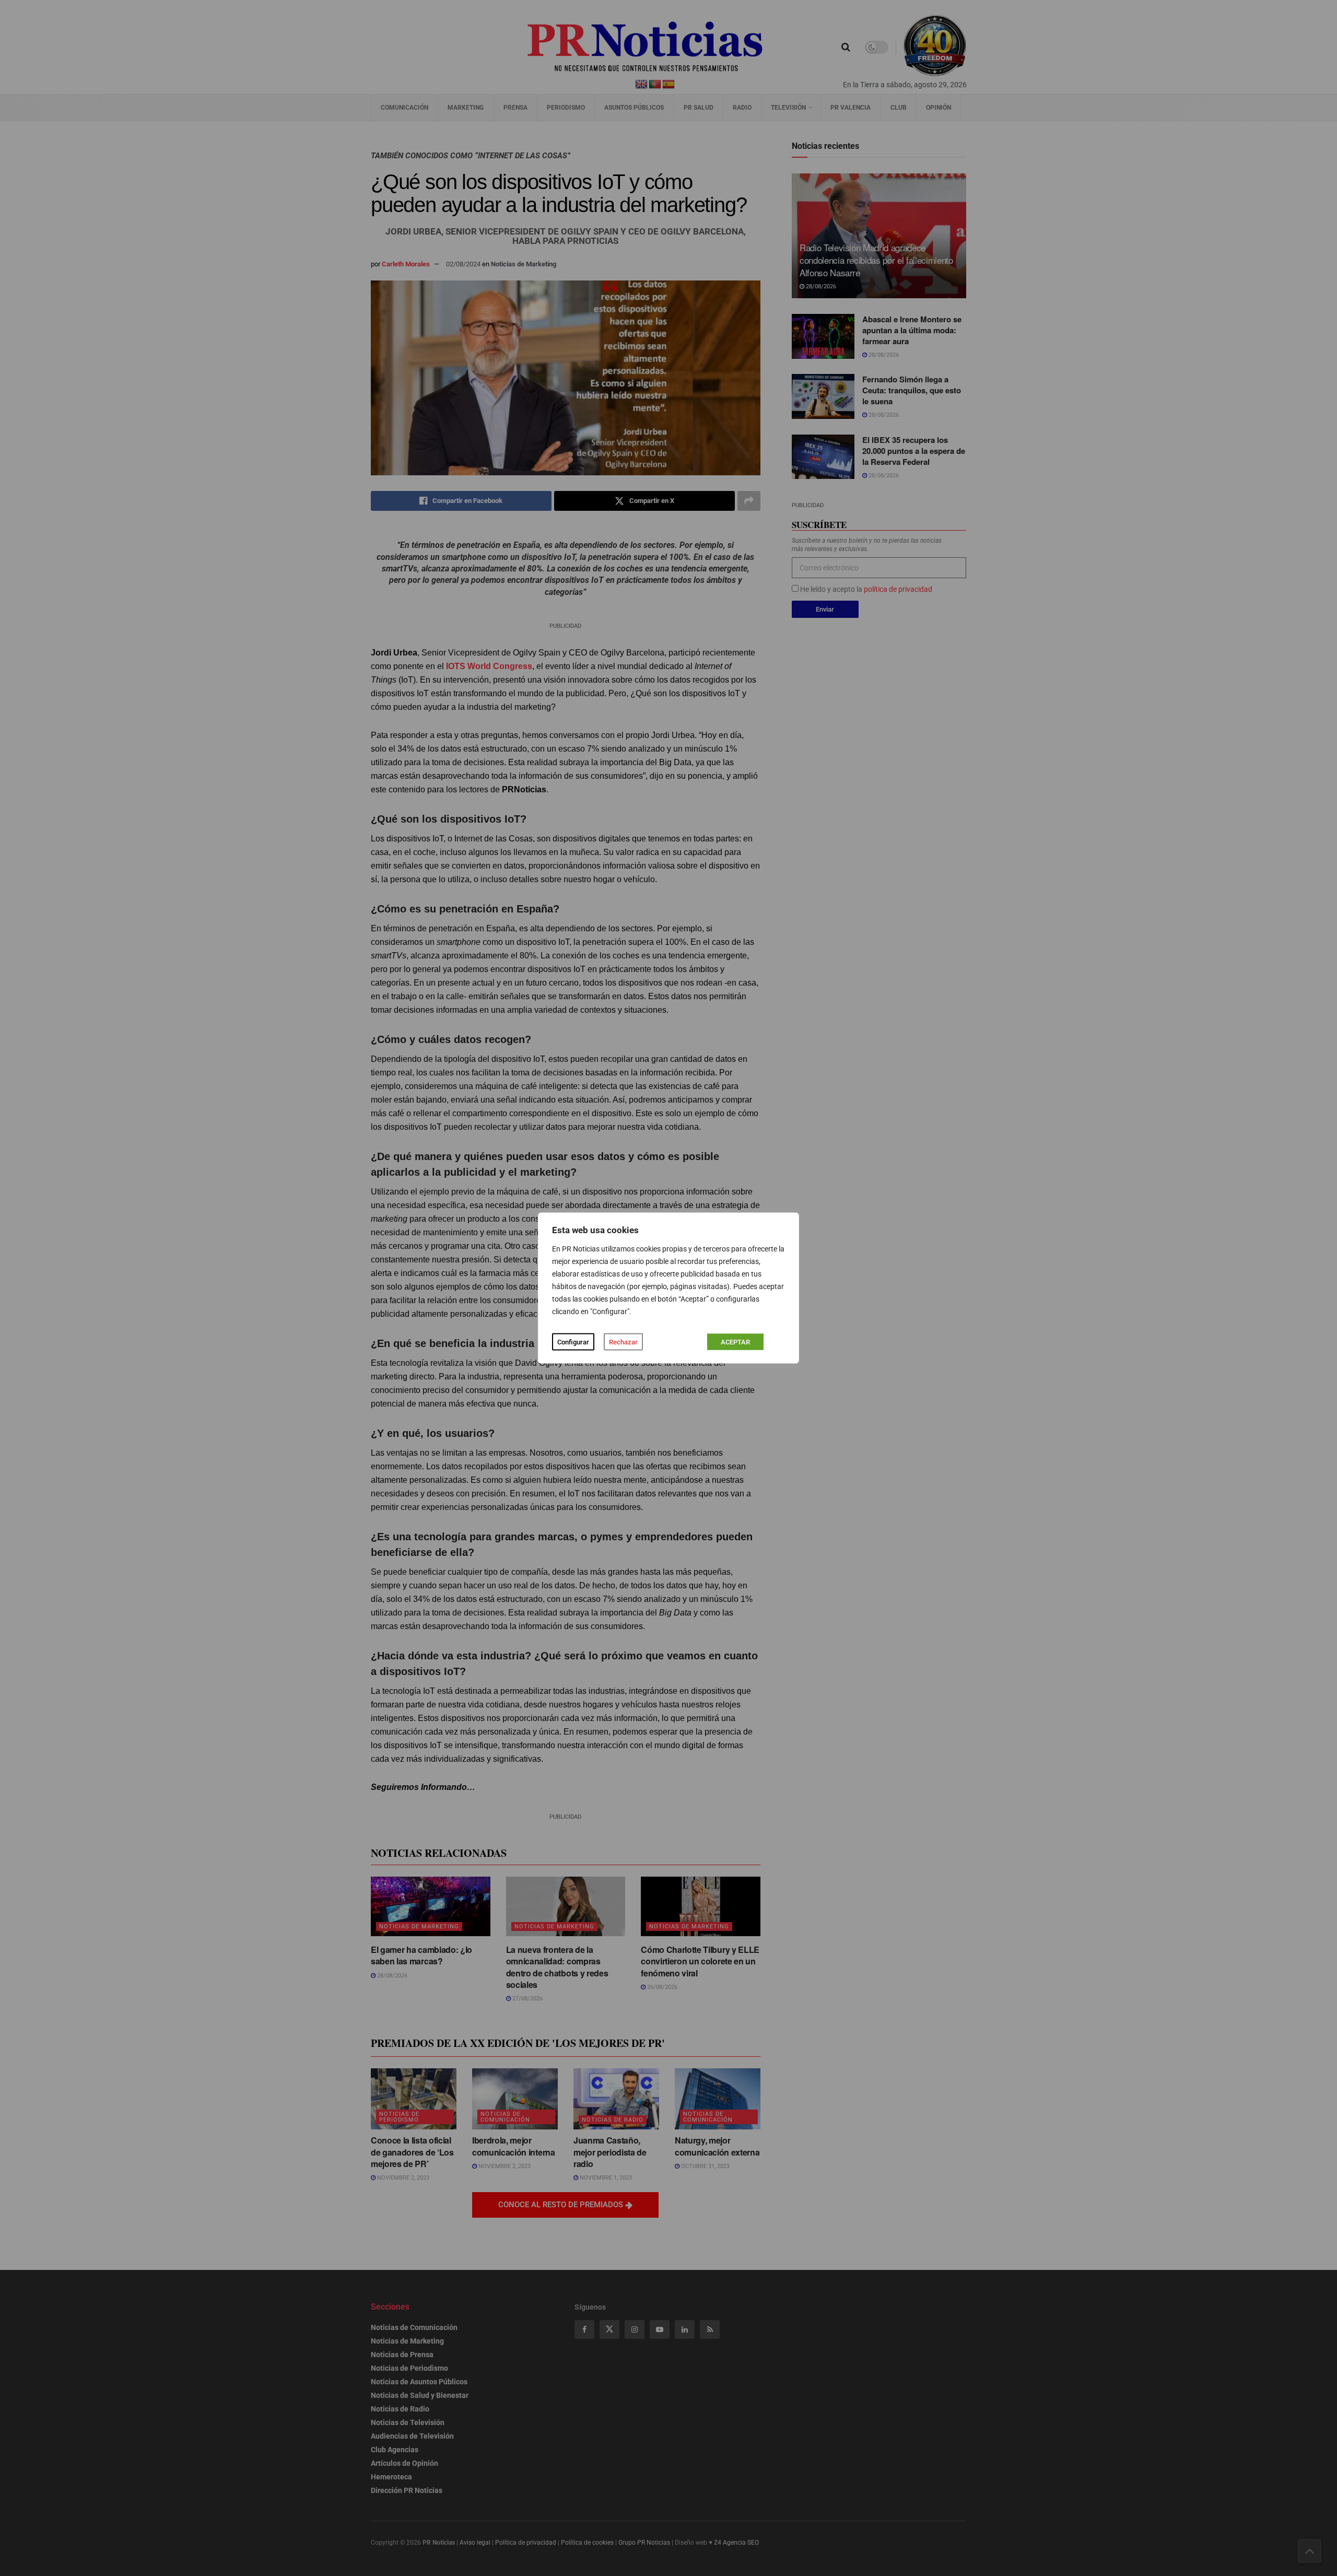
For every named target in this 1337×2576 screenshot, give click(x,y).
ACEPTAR (735, 1342)
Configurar (573, 1342)
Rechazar (623, 1342)
